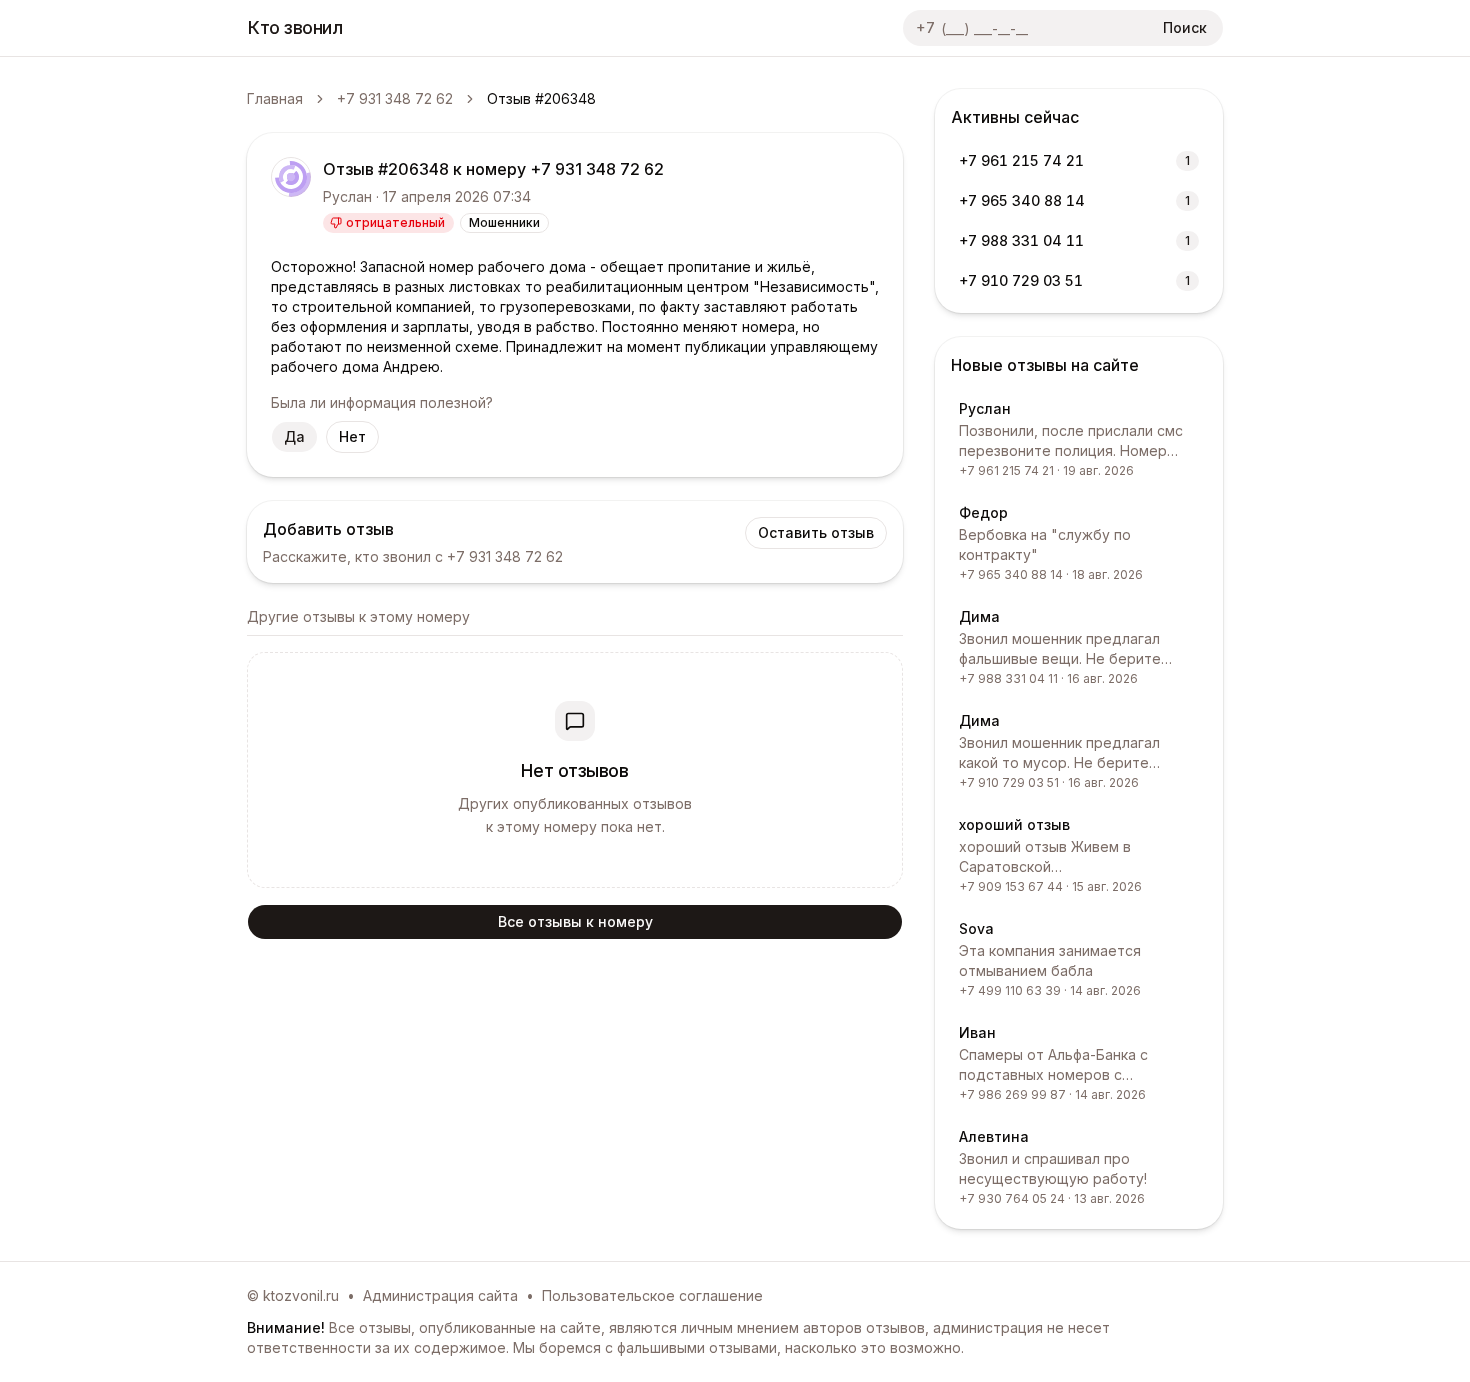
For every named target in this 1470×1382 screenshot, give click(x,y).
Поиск (1185, 27)
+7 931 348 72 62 (395, 98)
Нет (352, 436)
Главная (275, 98)
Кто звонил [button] (295, 27)
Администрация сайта (440, 1295)
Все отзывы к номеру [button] (575, 921)
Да (294, 436)
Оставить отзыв (816, 532)
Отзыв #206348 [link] (541, 98)
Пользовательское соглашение (652, 1295)
